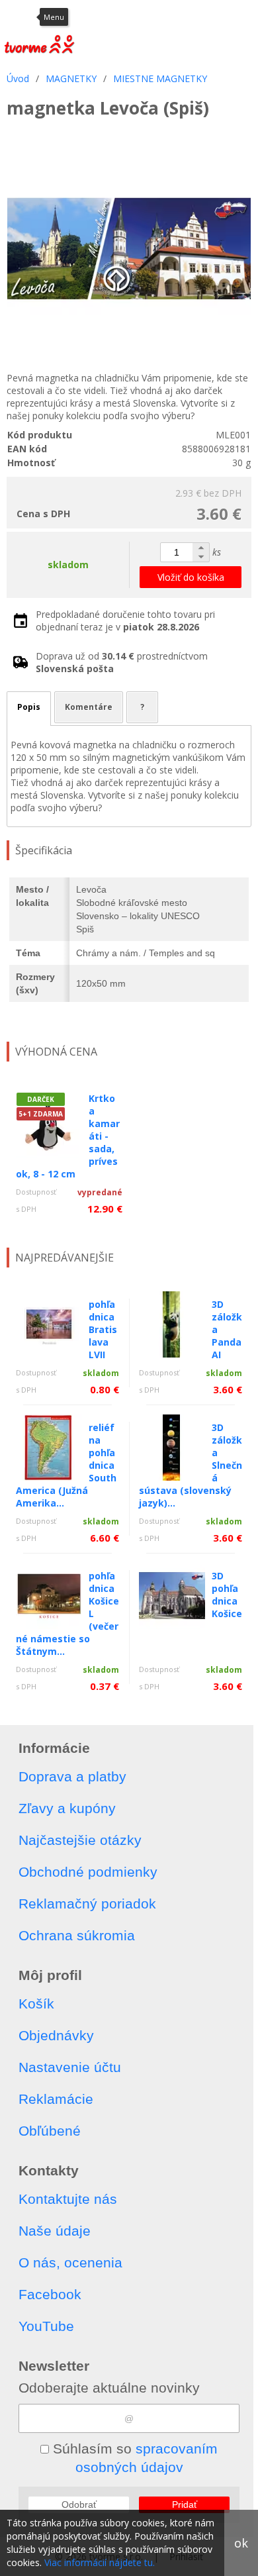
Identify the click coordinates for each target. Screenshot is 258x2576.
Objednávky (56, 2035)
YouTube (46, 2326)
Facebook (50, 2294)
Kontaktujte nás (68, 2199)
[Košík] (215, 17)
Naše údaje (55, 2231)
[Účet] (149, 17)
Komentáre (89, 707)
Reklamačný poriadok (87, 1904)
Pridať (185, 2504)
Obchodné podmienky (88, 1872)
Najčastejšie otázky (80, 1840)
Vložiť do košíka (191, 577)
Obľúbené (50, 2131)
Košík (36, 2004)
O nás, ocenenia (70, 2262)
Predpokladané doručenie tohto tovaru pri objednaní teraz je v (125, 620)
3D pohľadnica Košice (227, 1595)
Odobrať (79, 2504)
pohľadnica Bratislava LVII (103, 1329)
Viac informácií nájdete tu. (100, 2562)
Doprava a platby (72, 1776)
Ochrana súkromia (77, 1935)
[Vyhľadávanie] (182, 17)
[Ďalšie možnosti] (245, 17)
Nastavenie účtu (70, 2067)
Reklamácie (56, 2099)
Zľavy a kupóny (67, 1808)
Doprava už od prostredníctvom (122, 662)
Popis (29, 707)
